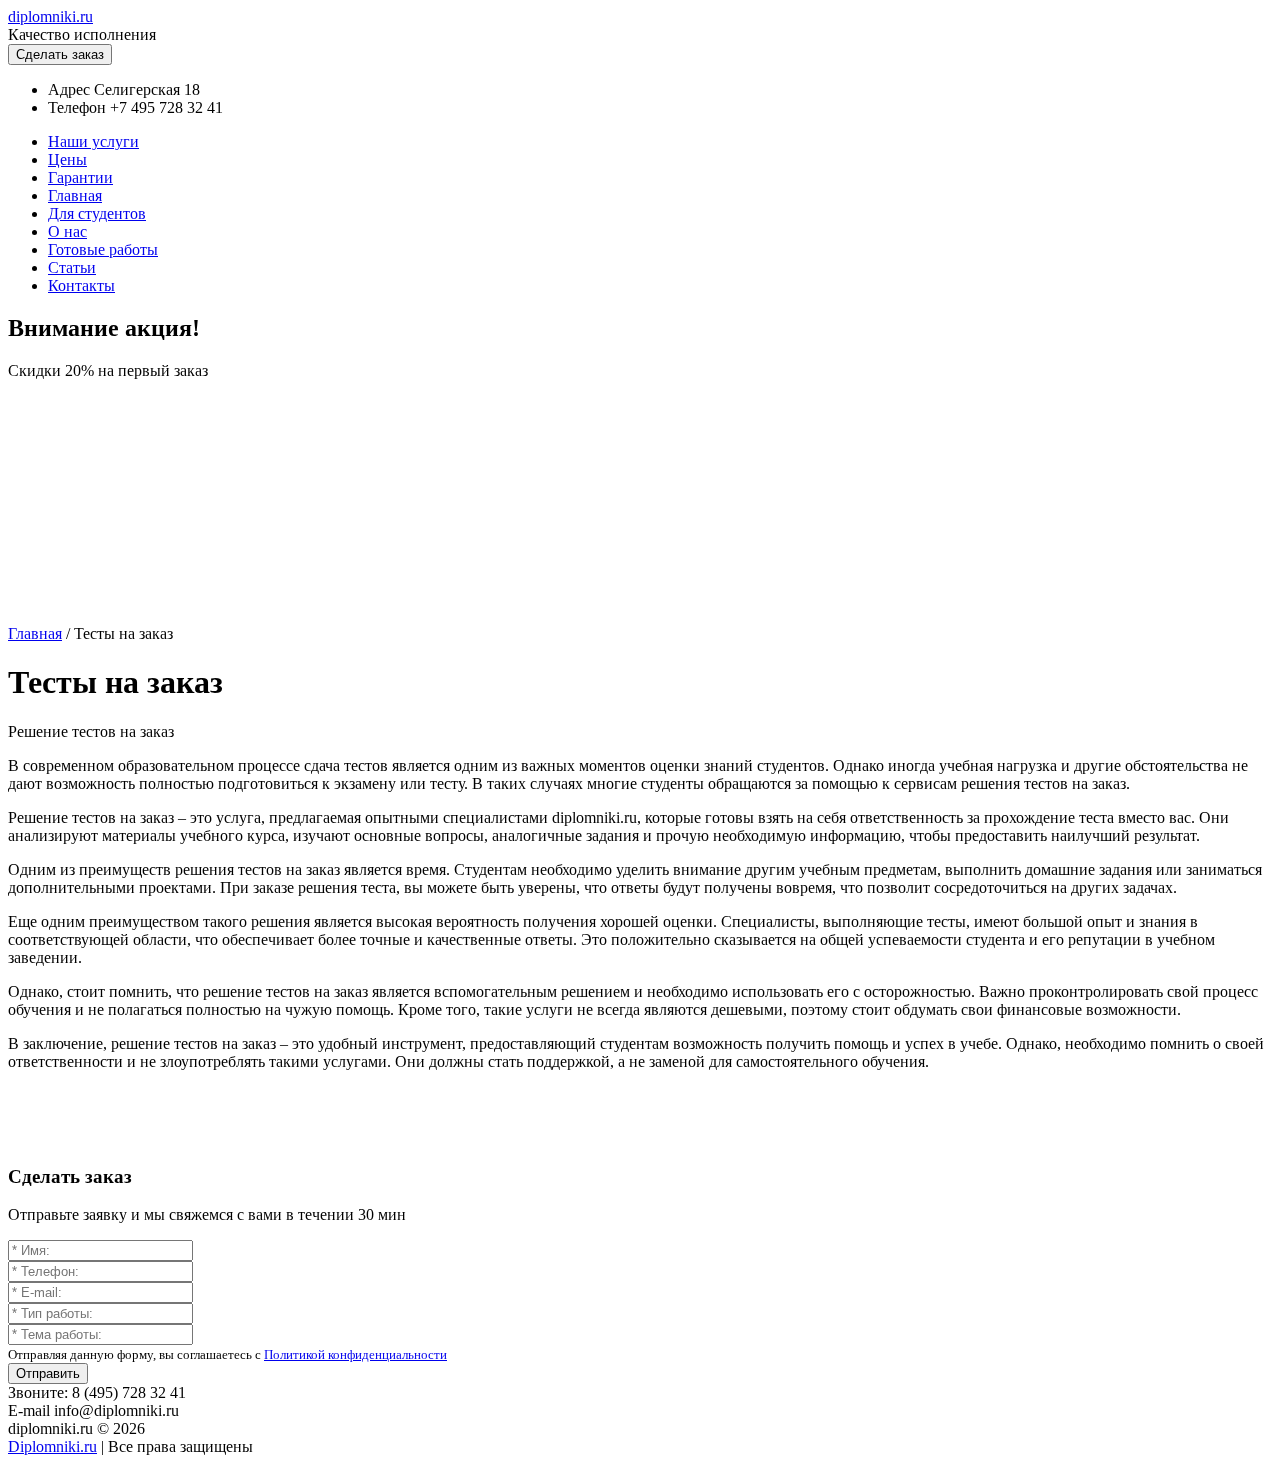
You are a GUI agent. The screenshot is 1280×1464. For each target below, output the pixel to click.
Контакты (81, 285)
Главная (75, 195)
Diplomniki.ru (52, 1446)
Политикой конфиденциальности (355, 1354)
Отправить (48, 1373)
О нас (67, 231)
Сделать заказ (60, 54)
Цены (67, 159)
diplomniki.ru (50, 16)
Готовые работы (103, 249)
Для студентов (97, 213)
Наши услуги (93, 141)
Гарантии (80, 177)
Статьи (72, 267)
